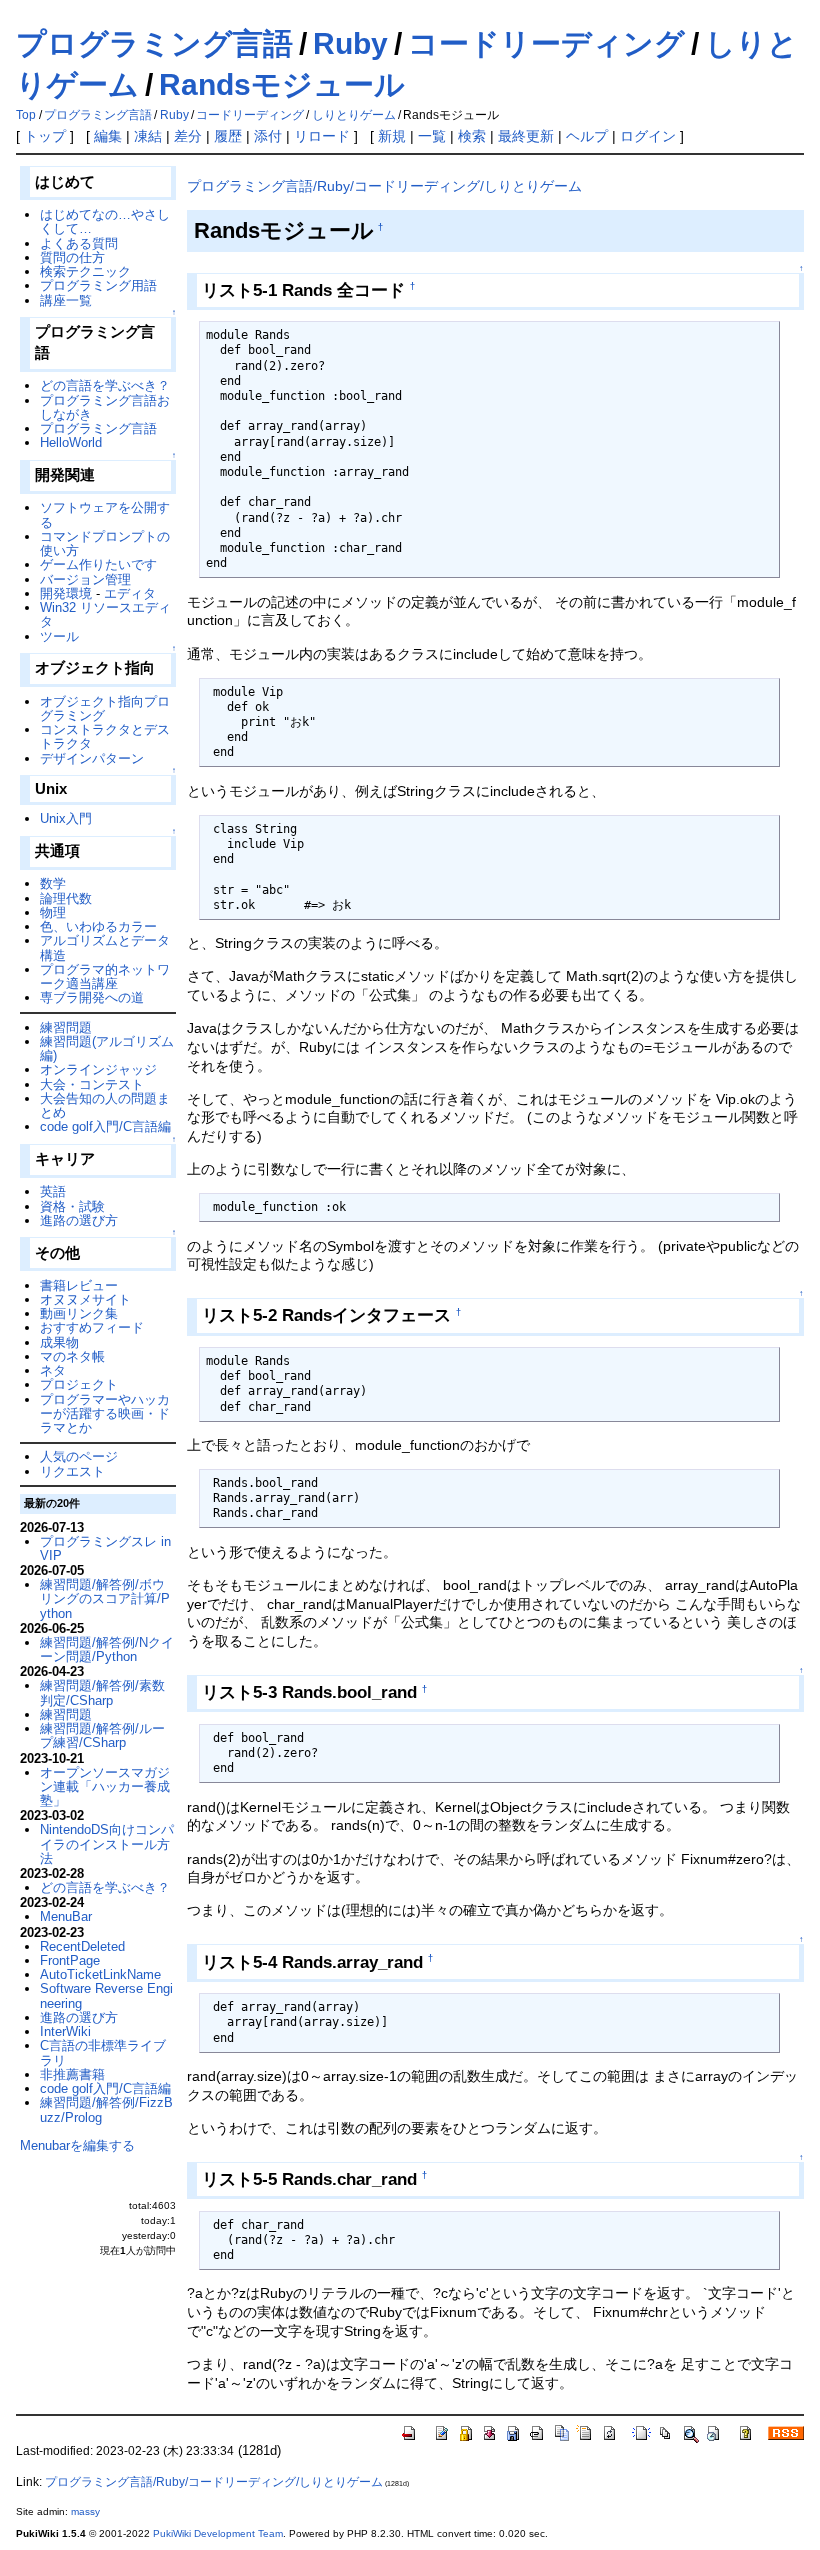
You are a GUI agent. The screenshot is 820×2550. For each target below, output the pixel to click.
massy (85, 2511)
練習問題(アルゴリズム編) (107, 1048)
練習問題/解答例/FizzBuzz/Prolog (106, 2109)
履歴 (228, 136)
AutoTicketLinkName (100, 1974)
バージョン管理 (85, 579)
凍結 (148, 136)
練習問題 (66, 1027)
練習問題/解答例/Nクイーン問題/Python (107, 1649)
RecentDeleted (82, 1946)
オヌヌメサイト (85, 1299)
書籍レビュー (79, 1285)
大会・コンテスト (92, 1084)
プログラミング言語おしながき (105, 407)
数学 (53, 883)
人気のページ (79, 1456)
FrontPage (70, 1960)
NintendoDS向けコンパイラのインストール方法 (107, 1844)
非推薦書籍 (72, 2074)
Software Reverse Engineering (106, 1995)
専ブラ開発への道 (92, 997)
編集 (108, 136)
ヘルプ (587, 136)
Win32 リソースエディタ (105, 614)
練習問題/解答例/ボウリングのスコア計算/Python (105, 1599)
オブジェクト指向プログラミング (105, 708)
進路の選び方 (79, 1220)
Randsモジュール (282, 84)
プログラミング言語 (154, 43)
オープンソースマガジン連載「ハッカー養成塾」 (105, 1787)
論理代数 (66, 898)
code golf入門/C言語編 (105, 1126)
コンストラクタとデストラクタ (105, 736)
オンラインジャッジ (98, 1069)
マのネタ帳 (72, 1356)
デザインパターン (92, 758)
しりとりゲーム (354, 115)
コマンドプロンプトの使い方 (105, 543)
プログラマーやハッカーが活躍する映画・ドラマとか (105, 1414)
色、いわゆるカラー (98, 926)
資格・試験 (72, 1206)
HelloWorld (71, 442)
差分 (188, 136)
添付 (268, 136)
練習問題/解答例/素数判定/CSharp (102, 1692)
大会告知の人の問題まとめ (105, 1105)
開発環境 (66, 593)
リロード (322, 136)
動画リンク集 (79, 1313)
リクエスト (72, 1471)
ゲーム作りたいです (98, 564)
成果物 (59, 1342)
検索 (472, 136)
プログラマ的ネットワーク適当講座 (105, 976)
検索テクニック (85, 271)
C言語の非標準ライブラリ (103, 2052)
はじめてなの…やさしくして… (105, 221)
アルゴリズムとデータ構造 (105, 947)
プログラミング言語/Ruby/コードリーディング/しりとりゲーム (384, 186)
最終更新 (526, 136)
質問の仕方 (72, 257)
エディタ (130, 593)
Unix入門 (66, 818)
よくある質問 (79, 243)
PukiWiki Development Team (218, 2533)
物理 (53, 912)
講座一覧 (66, 300)
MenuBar (66, 1916)
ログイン (648, 136)
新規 (392, 136)
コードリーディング (546, 43)
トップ (45, 136)
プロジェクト (79, 1384)
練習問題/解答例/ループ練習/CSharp (102, 1735)
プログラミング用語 (98, 285)
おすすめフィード (92, 1327)
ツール (59, 636)
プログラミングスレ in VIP (105, 1548)
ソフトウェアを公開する (105, 514)
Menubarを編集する (77, 2145)
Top (26, 115)
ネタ (53, 1370)
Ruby (350, 43)
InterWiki (65, 2031)
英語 (53, 1191)
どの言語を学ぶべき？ (105, 385)
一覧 (432, 136)
